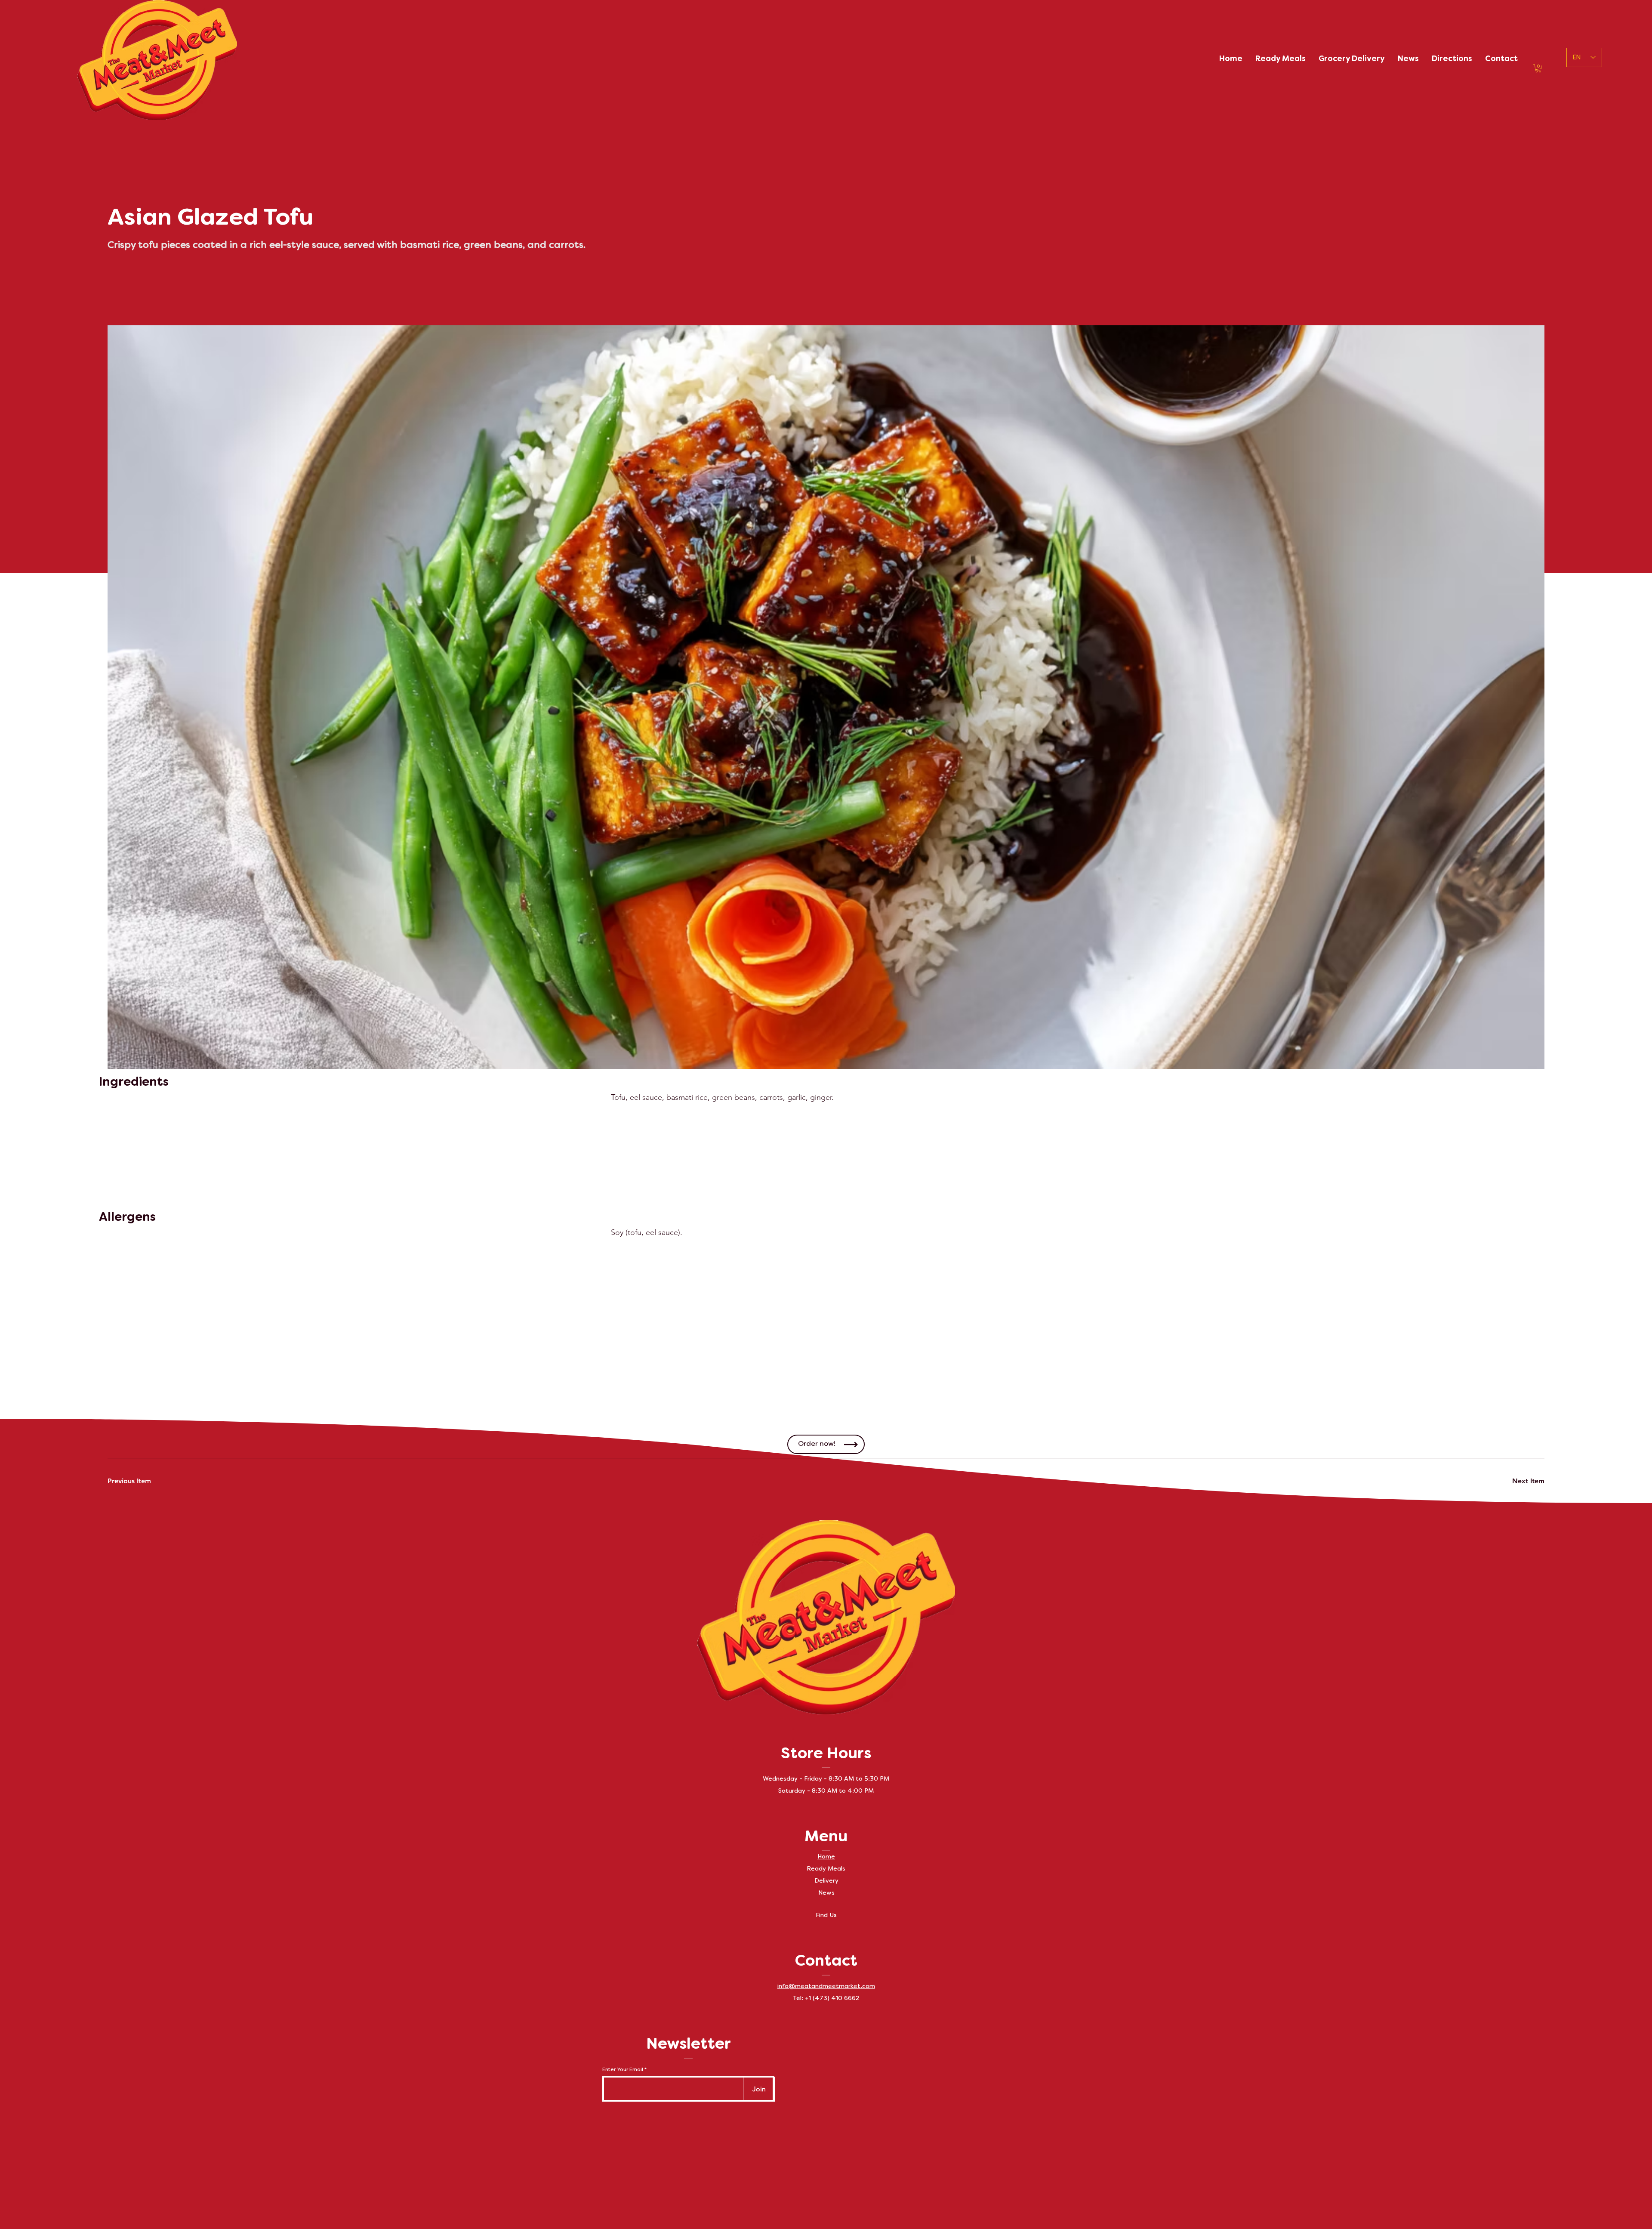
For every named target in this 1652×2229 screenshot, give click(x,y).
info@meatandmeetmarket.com (826, 1987)
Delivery (826, 1881)
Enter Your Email (623, 2070)
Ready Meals (826, 1869)
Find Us (826, 1916)
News (826, 1893)
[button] (1538, 68)
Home (826, 1857)
